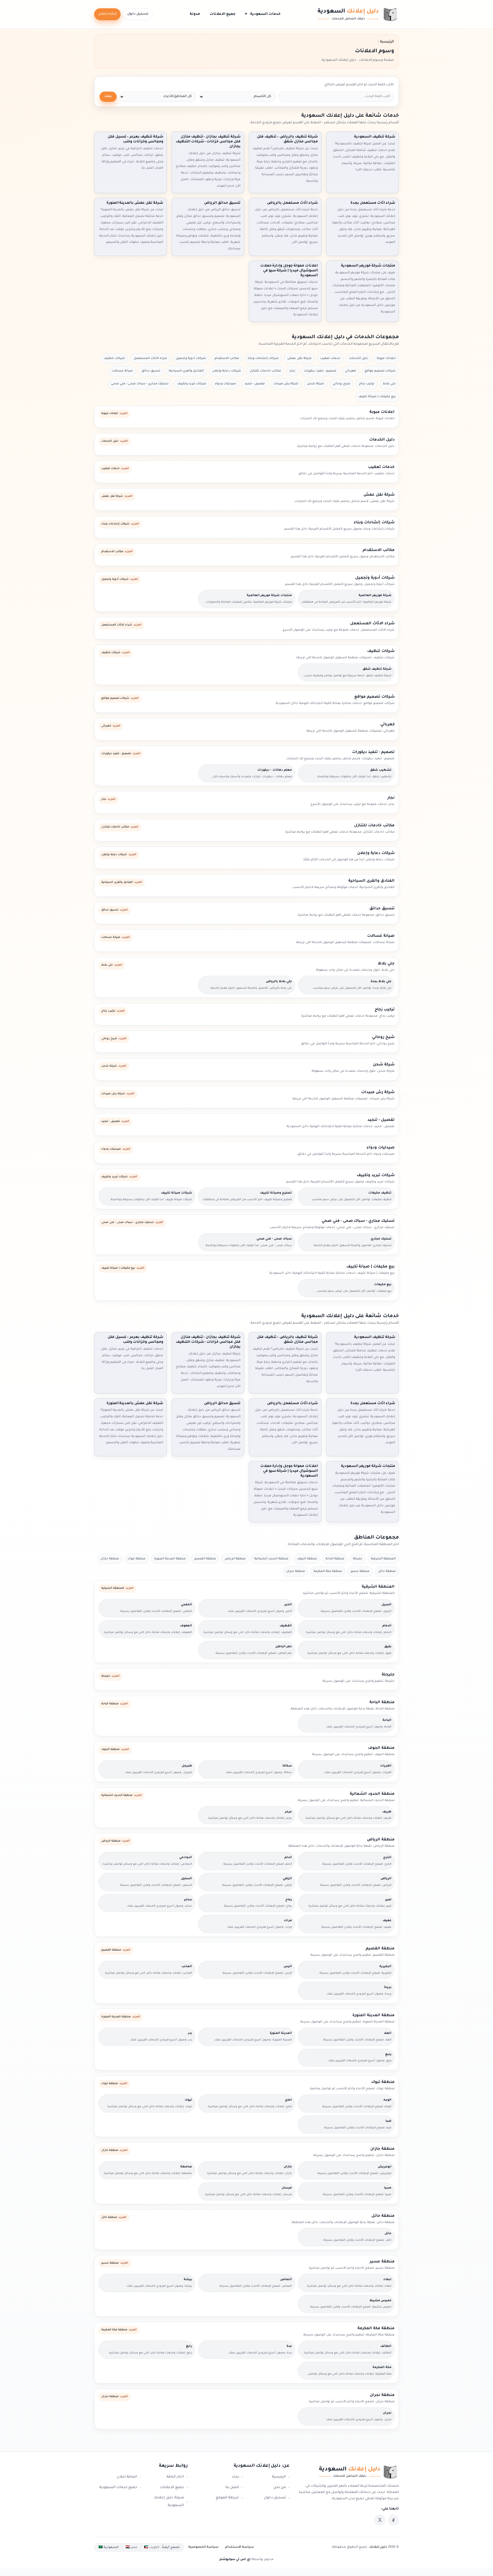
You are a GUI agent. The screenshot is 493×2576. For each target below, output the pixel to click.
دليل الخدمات (359, 358)
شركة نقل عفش (299, 358)
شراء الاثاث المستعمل (150, 358)
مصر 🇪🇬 (131, 2547)
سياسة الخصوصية (203, 2547)
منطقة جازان (110, 1559)
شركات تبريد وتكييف (192, 384)
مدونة (195, 14)
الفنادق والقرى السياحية (186, 371)
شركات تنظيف (114, 358)
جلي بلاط (389, 384)
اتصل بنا (232, 2488)
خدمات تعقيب (330, 358)
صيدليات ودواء (225, 384)
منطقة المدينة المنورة (170, 1559)
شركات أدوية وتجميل (191, 358)
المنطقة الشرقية (383, 1559)
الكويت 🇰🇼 (152, 2547)
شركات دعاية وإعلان (227, 371)
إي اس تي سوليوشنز (235, 2559)
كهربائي (350, 371)
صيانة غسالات (122, 371)
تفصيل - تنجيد (255, 384)
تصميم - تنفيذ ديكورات (320, 371)
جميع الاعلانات (223, 14)
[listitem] (393, 2520)
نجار (292, 371)
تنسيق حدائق (151, 371)
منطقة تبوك (137, 1559)
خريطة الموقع (227, 2498)
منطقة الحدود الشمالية (271, 1559)
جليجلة (358, 1559)
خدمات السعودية (263, 14)
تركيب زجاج (367, 384)
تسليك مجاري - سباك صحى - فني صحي (140, 384)
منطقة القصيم (205, 1559)
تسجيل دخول (138, 14)
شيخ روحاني (342, 384)
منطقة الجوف (307, 1559)
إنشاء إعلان (107, 14)
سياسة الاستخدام (240, 2547)
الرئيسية (279, 2477)
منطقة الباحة (335, 1559)
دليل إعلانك (378, 2547)
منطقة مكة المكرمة (328, 1571)
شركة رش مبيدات (286, 384)
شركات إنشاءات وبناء (263, 358)
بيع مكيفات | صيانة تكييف (377, 397)
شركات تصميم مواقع (380, 371)
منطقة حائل (387, 1571)
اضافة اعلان (127, 2477)
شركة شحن (316, 384)
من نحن (280, 2488)
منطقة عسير (360, 1571)
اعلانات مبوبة (386, 358)
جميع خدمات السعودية (118, 2488)
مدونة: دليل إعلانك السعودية (169, 2502)
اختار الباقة (175, 2477)
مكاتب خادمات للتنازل (265, 371)
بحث (108, 97)
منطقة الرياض (235, 1559)
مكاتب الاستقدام (227, 358)
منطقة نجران (296, 1571)
